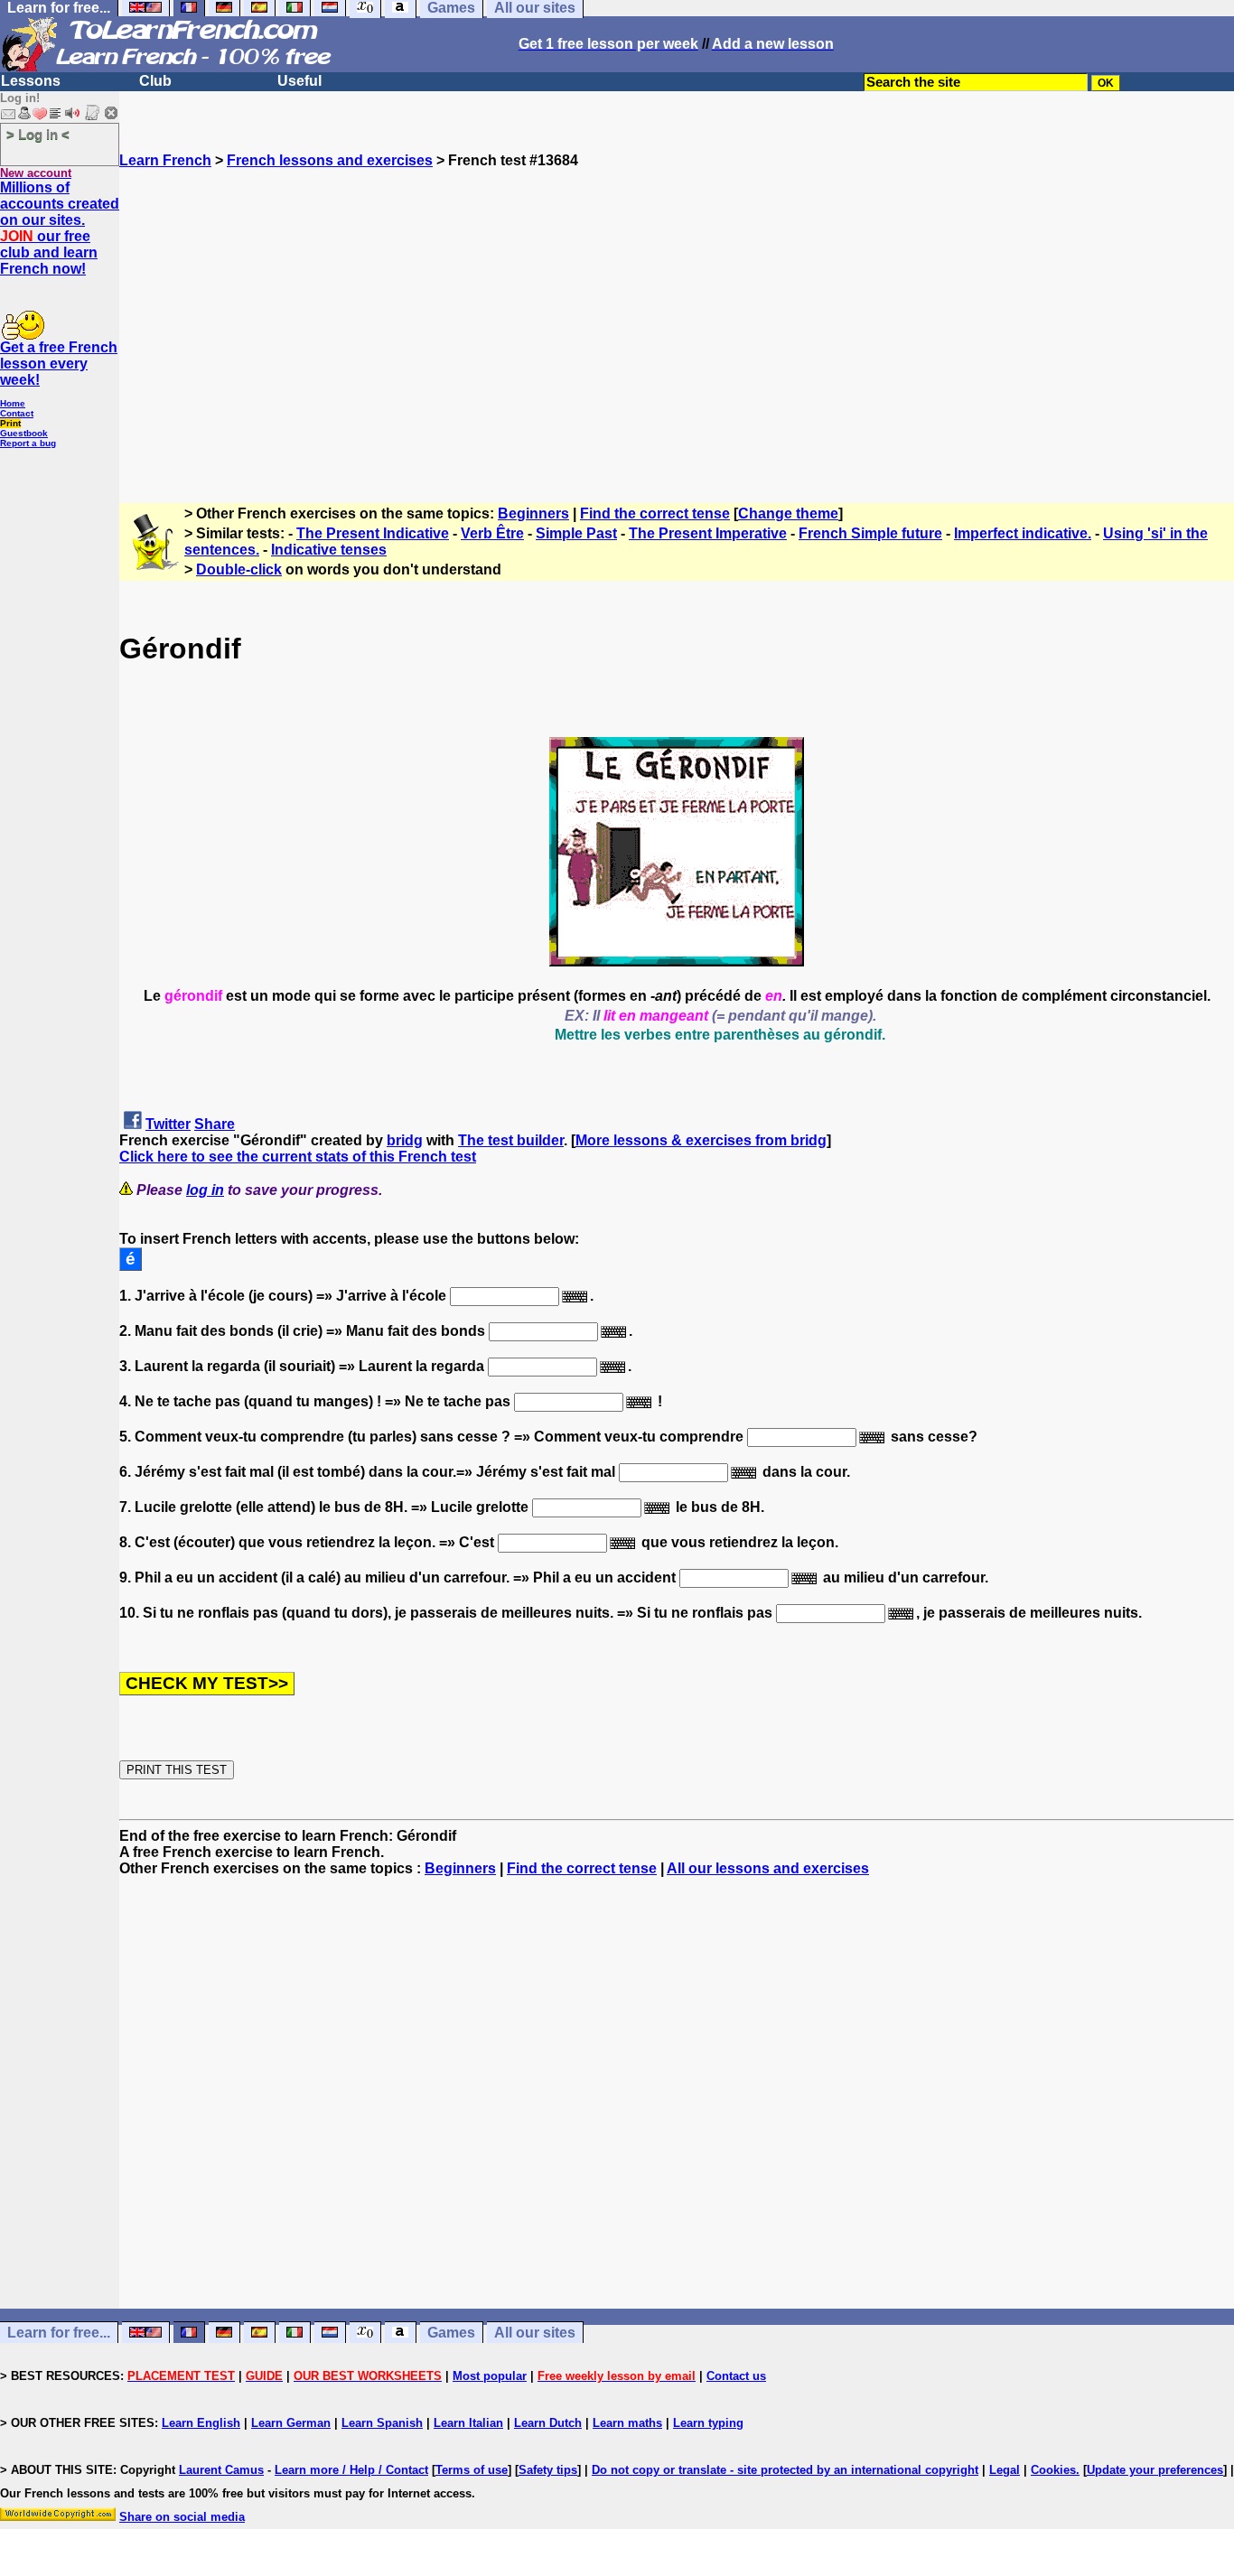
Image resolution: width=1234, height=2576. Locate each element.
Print (10, 423)
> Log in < (38, 134)
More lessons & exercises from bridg (701, 1140)
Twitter (168, 1124)
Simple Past (576, 533)
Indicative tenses (329, 550)
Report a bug (28, 443)
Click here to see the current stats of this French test (298, 1157)
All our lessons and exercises (768, 1868)
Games (451, 2333)
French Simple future (870, 533)
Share (215, 1124)
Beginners (533, 513)
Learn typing (708, 2423)
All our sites (535, 2333)
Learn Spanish (382, 2423)
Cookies (1053, 2470)
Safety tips (548, 2470)
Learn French (165, 160)
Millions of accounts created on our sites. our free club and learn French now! (60, 228)
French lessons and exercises (330, 160)
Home (13, 403)
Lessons (31, 81)
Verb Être (492, 533)
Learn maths (627, 2423)
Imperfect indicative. (1023, 533)
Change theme (788, 513)
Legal (1005, 2470)
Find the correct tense (655, 513)
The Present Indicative (373, 533)
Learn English (201, 2423)
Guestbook (24, 433)
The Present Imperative (708, 533)
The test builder (511, 1140)
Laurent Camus (221, 2470)
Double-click (239, 569)
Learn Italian (468, 2423)
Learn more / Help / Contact (351, 2470)
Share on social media (182, 2517)
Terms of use (472, 2470)
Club (155, 81)
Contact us (736, 2376)
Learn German (291, 2423)
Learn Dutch (548, 2423)
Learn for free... (59, 2333)
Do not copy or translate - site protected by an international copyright (785, 2470)
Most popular (490, 2376)
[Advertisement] (677, 328)
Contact (17, 413)
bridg (405, 1140)
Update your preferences (1155, 2470)
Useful (299, 81)
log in (205, 1190)
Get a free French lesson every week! (59, 364)
